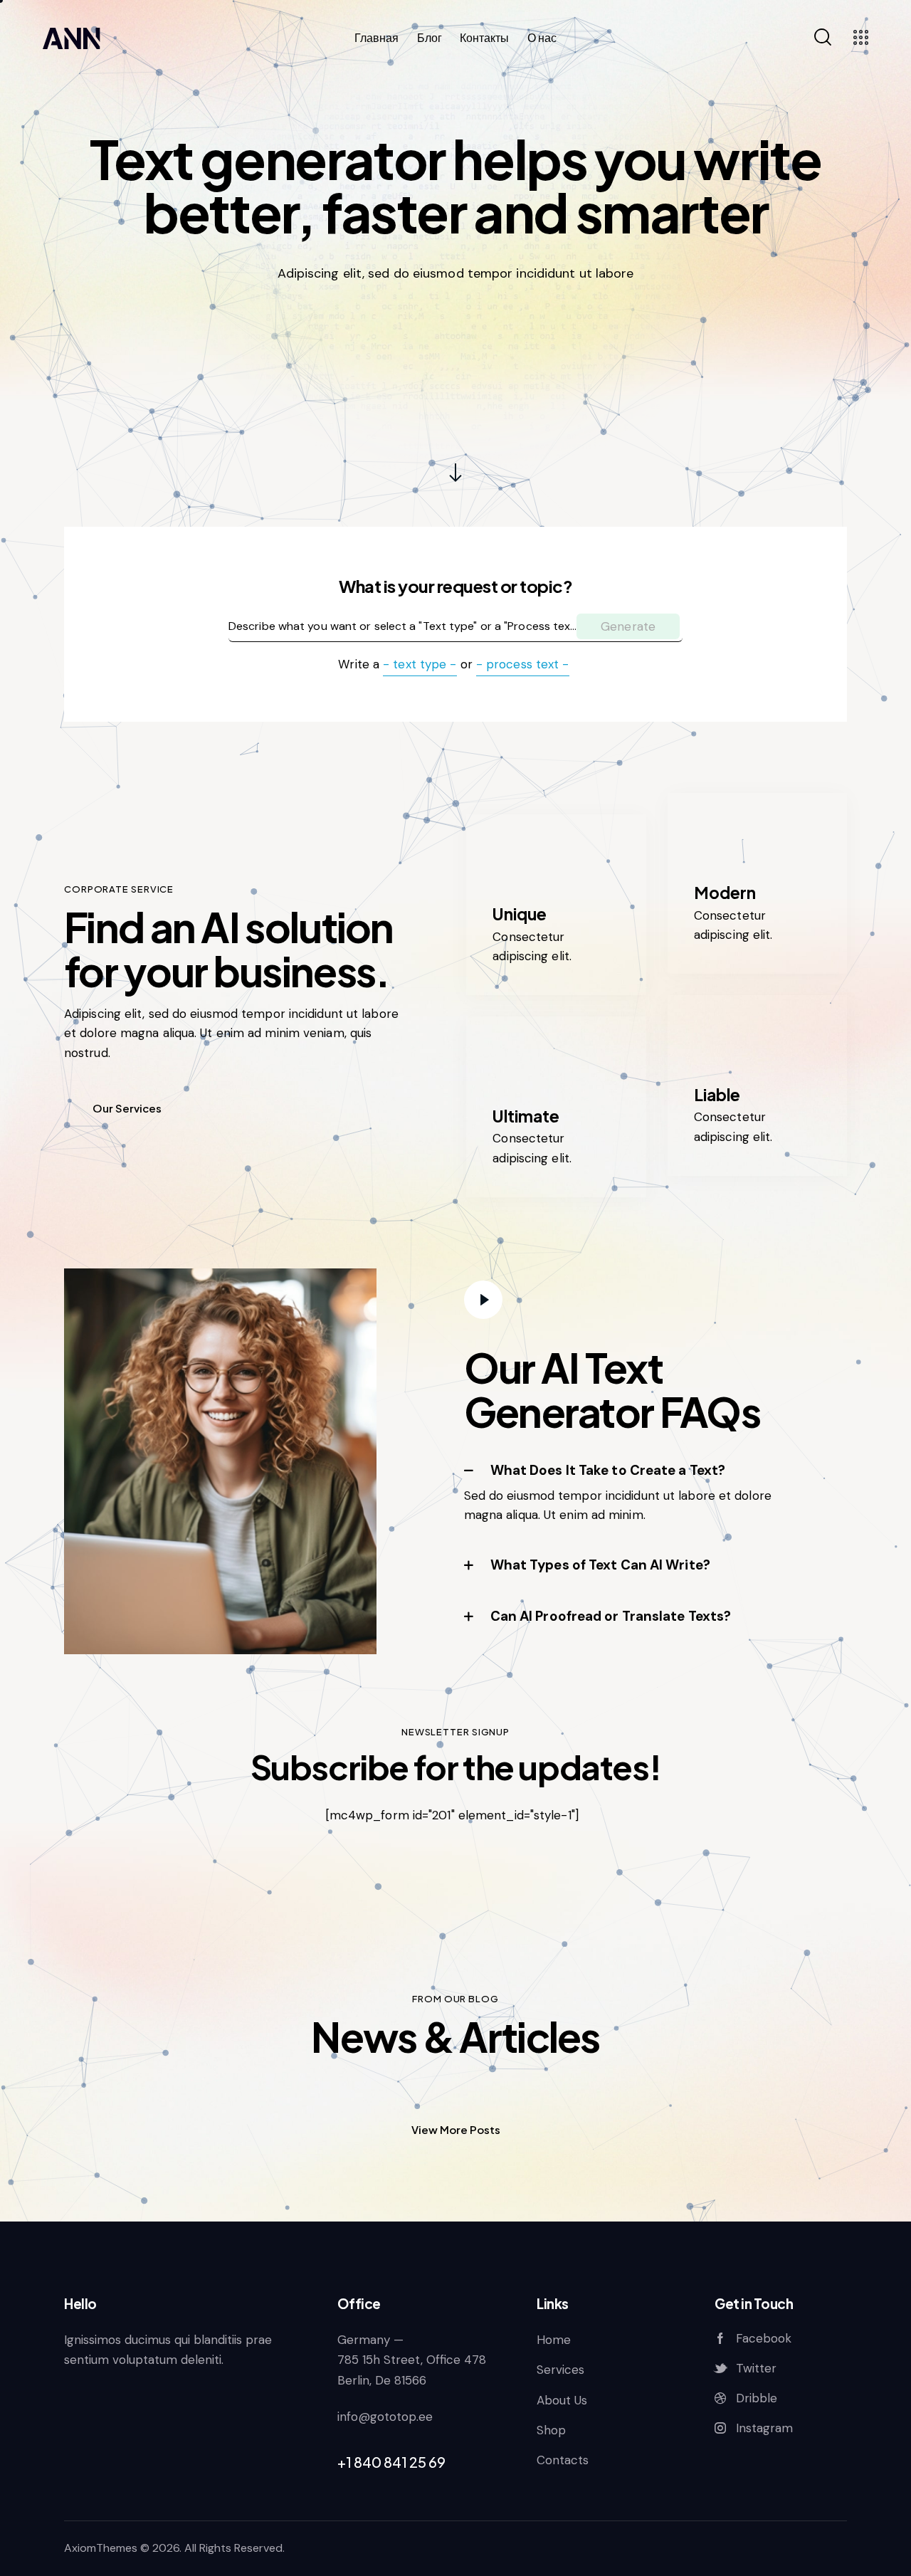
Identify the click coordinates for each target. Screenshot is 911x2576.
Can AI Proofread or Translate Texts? (611, 1616)
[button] (638, 1471)
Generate (628, 626)
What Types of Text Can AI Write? (600, 1565)
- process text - (523, 664)
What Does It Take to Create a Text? (608, 1470)
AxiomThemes (101, 2548)
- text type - (420, 664)
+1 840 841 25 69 (391, 2462)
